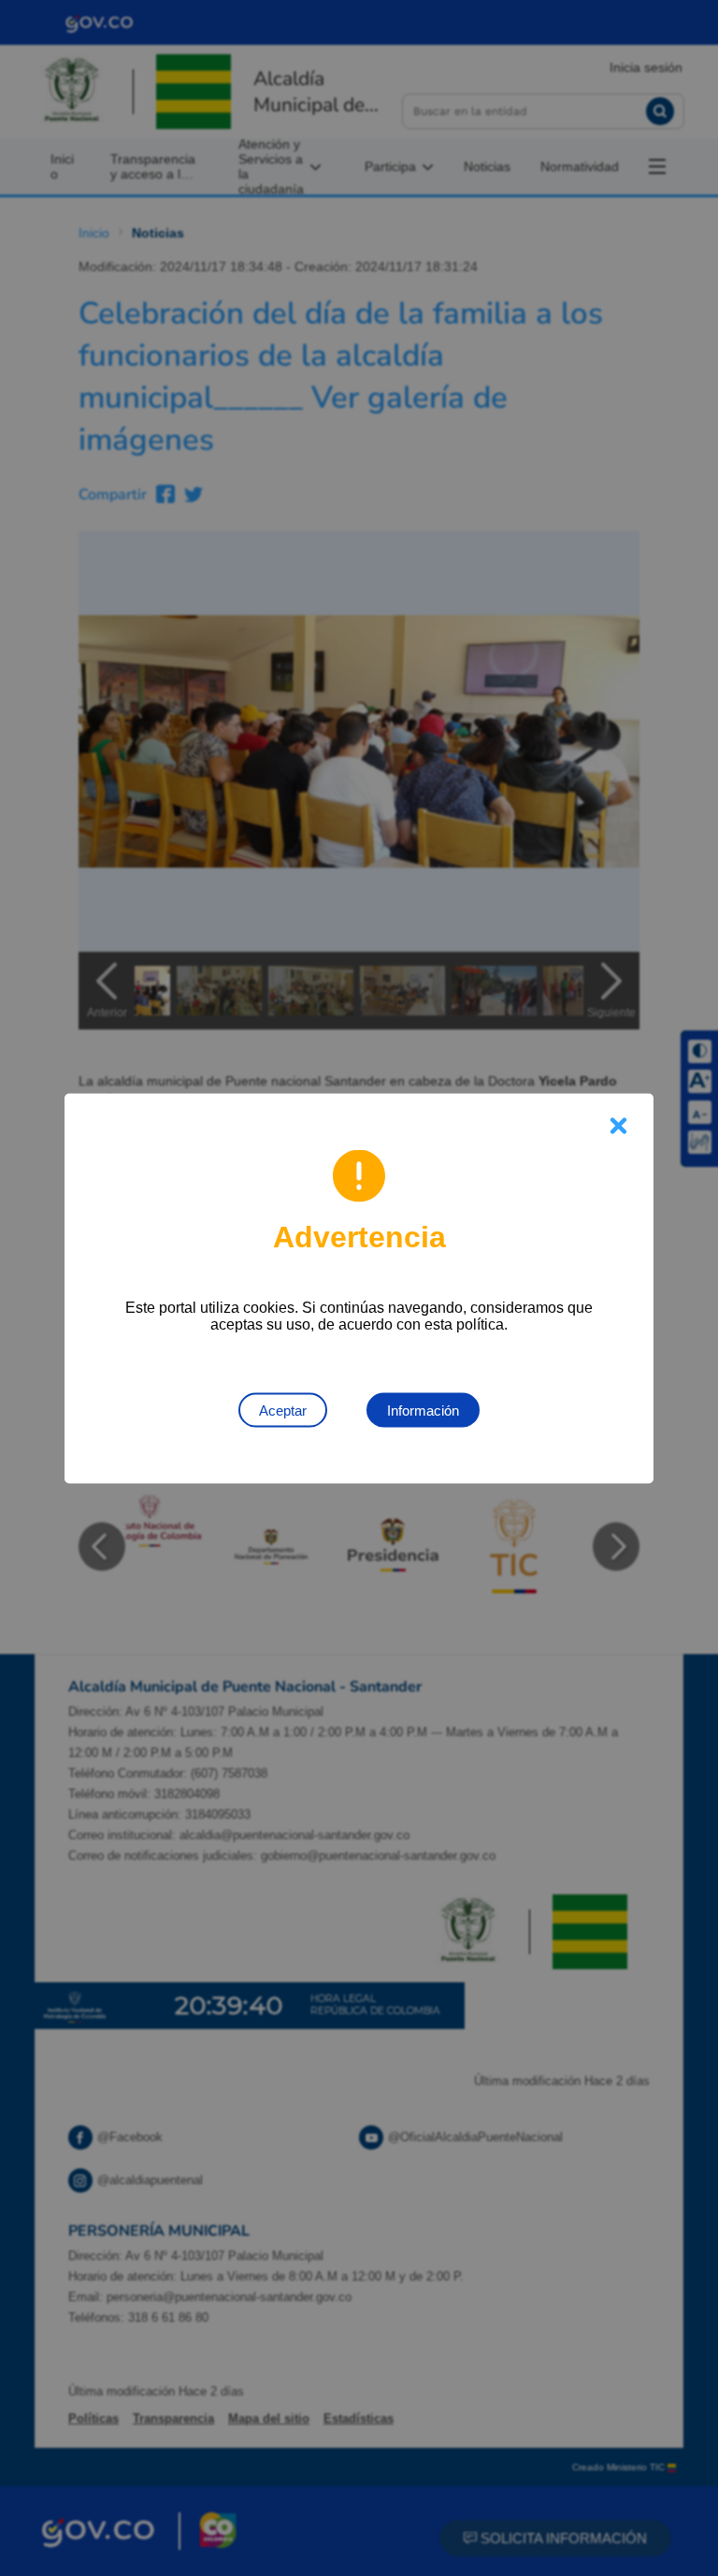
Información (423, 1410)
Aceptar (283, 1410)
